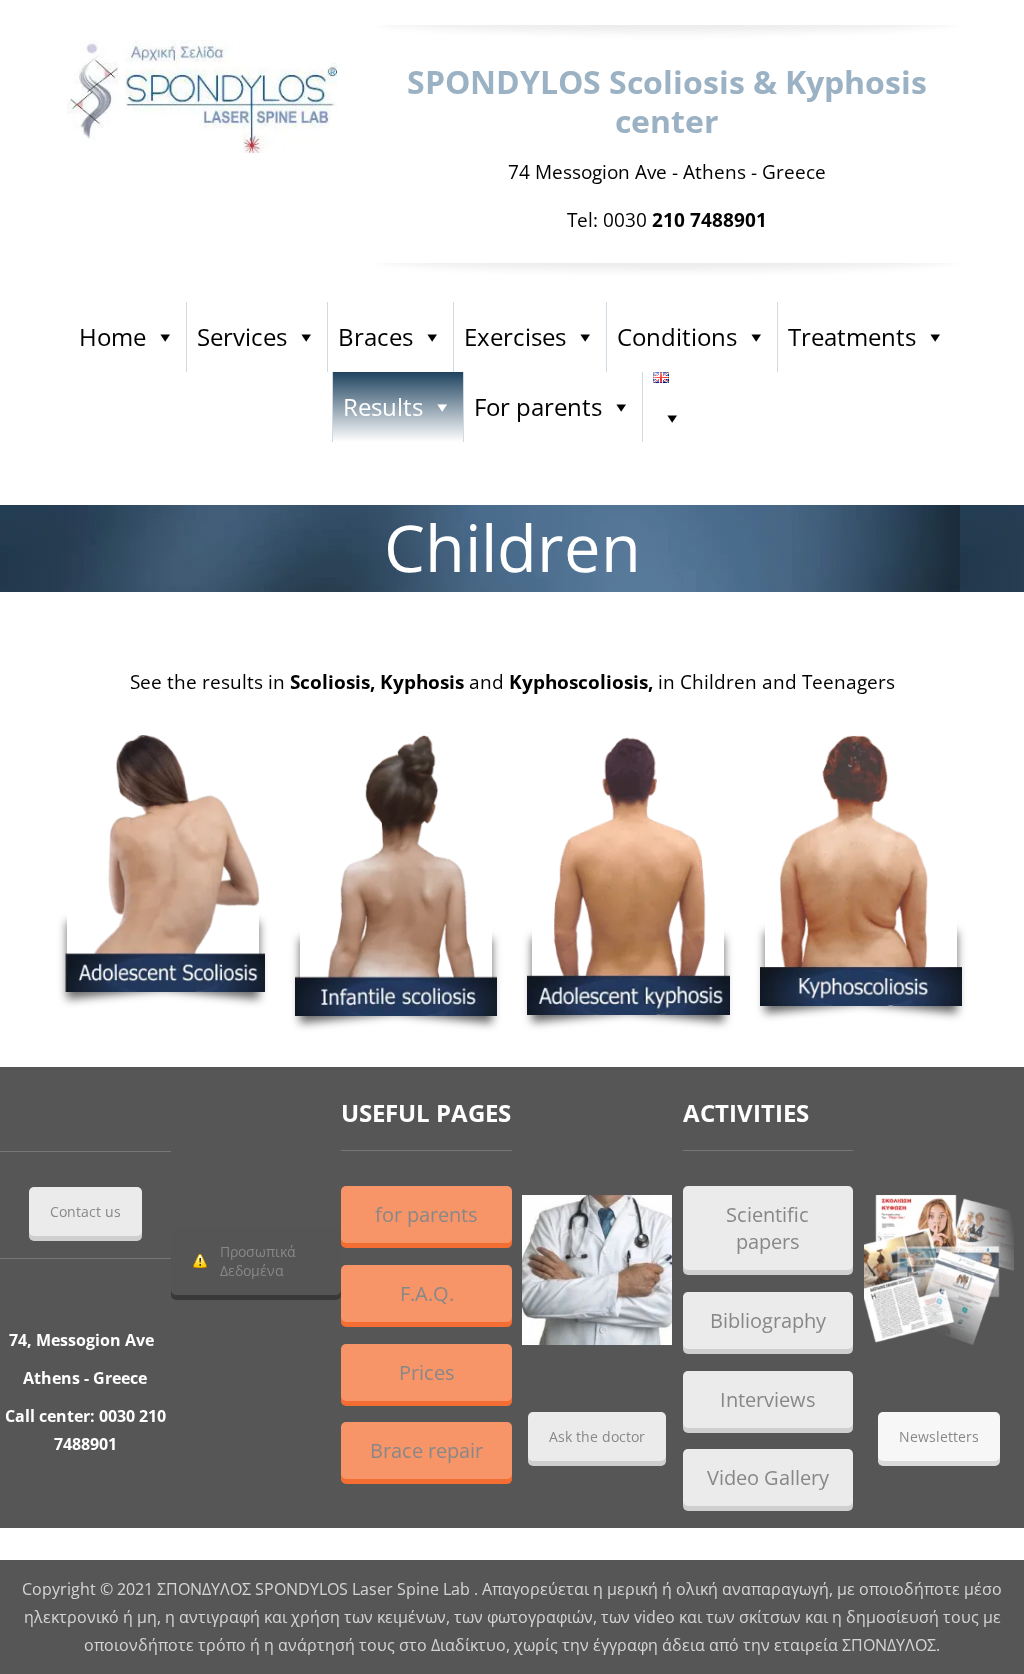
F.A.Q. (427, 1293)
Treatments (852, 336)
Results (383, 406)
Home (112, 336)
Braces (375, 336)
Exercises (515, 336)
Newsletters (939, 1436)
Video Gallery (768, 1477)
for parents (426, 1214)
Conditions (677, 336)
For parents (538, 406)
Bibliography (768, 1320)
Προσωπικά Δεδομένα (258, 1261)
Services (242, 336)
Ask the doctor (597, 1436)
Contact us (85, 1211)
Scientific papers (767, 1228)
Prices (427, 1372)
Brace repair (426, 1450)
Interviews (768, 1399)
